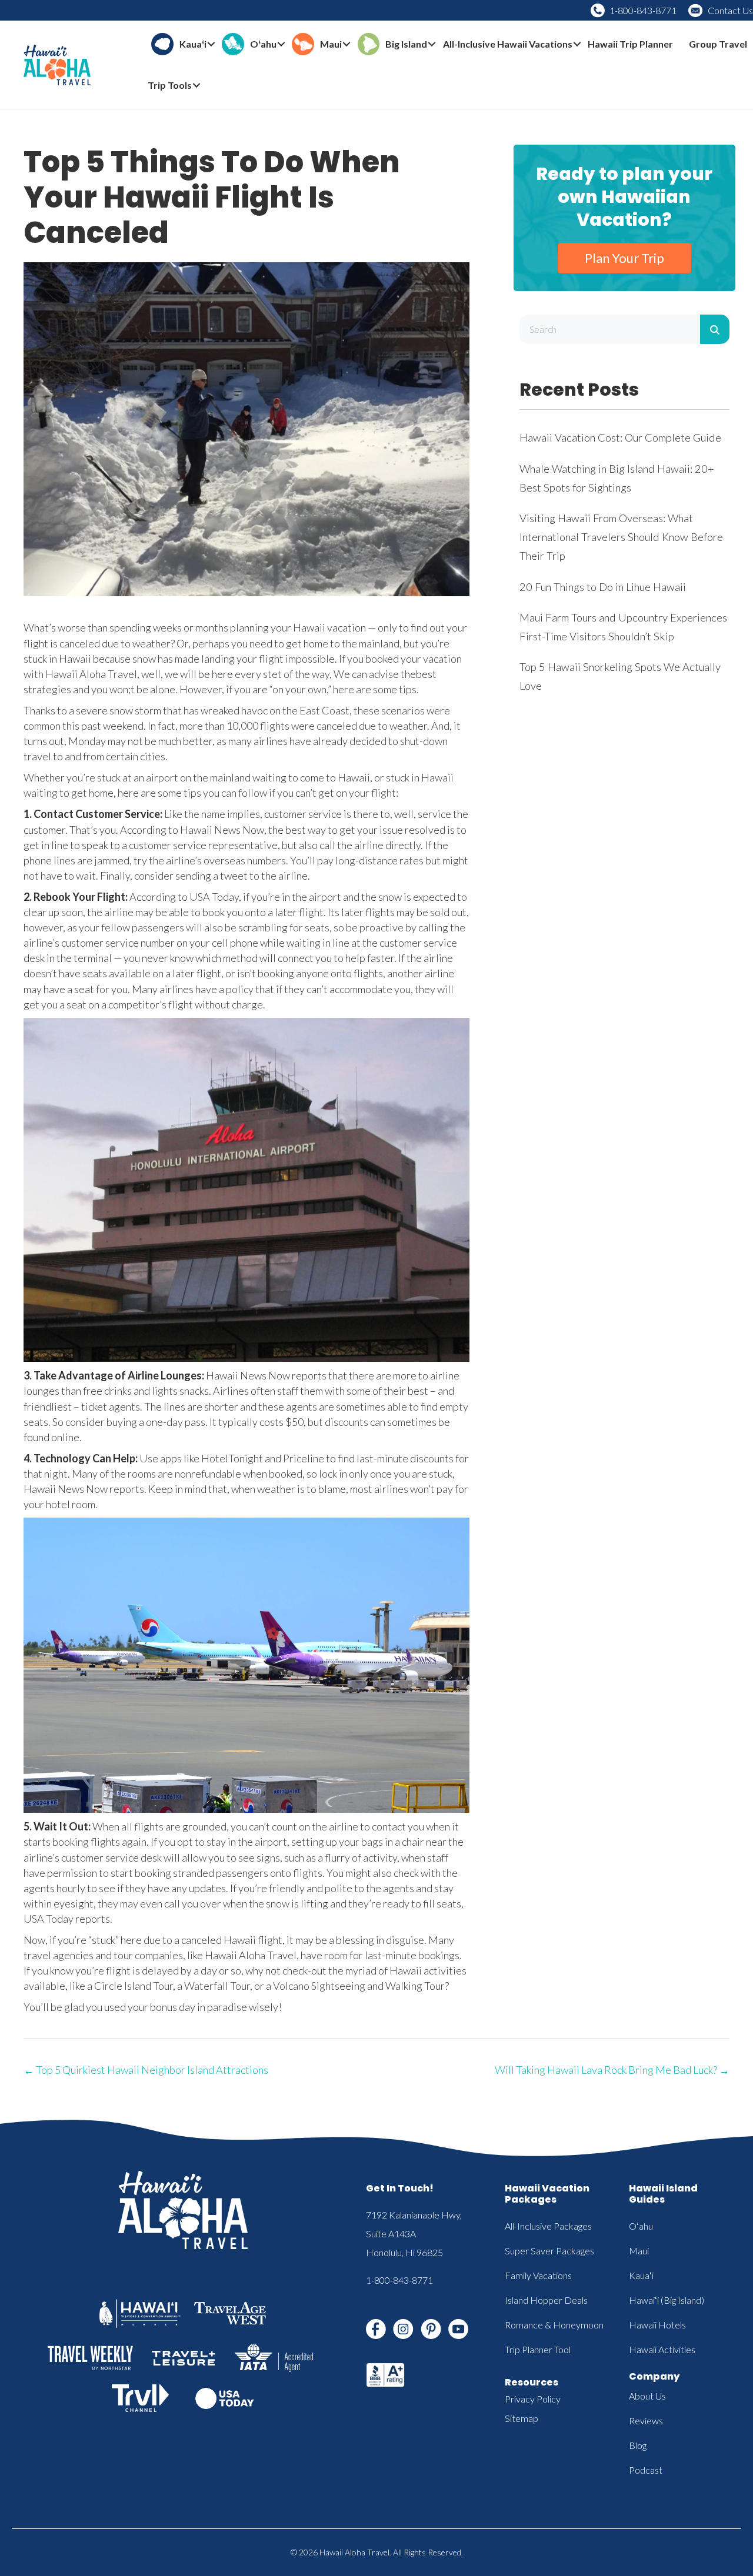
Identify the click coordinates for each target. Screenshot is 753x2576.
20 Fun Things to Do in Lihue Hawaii (603, 587)
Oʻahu (641, 2226)
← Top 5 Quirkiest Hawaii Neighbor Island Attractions (146, 2070)
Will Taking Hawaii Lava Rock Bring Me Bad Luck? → (612, 2070)
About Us (647, 2396)
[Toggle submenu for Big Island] (432, 44)
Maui (639, 2251)
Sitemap (522, 2418)
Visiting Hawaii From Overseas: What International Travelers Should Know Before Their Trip (621, 537)
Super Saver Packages (549, 2251)
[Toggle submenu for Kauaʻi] (211, 44)
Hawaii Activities (662, 2349)
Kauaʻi (641, 2275)
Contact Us (730, 10)
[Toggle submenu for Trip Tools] (196, 86)
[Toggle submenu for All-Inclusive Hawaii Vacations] (577, 44)
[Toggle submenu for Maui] (346, 44)
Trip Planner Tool (538, 2349)
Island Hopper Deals (546, 2300)
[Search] (715, 329)
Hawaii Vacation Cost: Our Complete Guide (620, 437)
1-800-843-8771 (643, 10)
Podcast (646, 2470)
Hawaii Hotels (657, 2325)
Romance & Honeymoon (554, 2325)
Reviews (646, 2420)
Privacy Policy (533, 2399)
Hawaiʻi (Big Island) (667, 2300)
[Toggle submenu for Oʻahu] (281, 44)
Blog (638, 2445)
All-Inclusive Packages (548, 2226)
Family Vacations (538, 2275)
